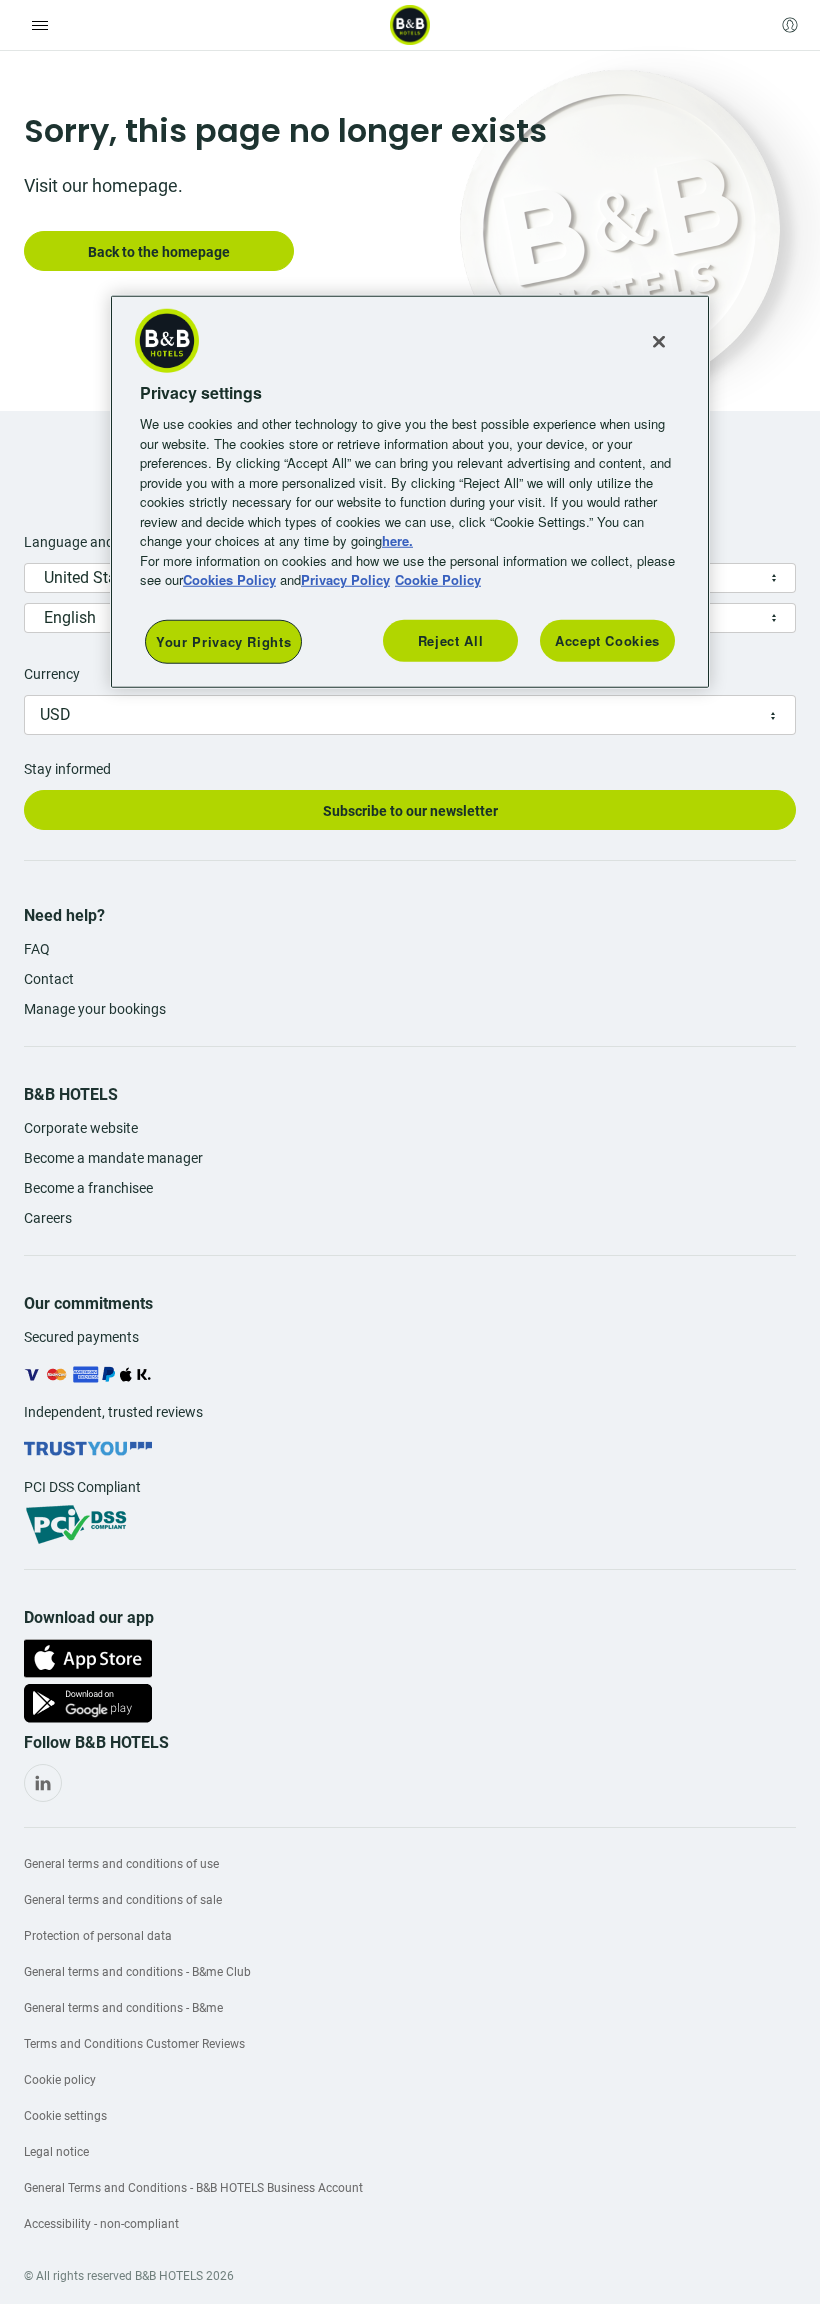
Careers (48, 1218)
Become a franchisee (88, 1188)
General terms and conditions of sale (123, 1900)
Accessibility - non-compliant (101, 2224)
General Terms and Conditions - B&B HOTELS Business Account (193, 2188)
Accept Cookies (607, 639)
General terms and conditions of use (121, 1864)
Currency (52, 674)
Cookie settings (65, 2116)
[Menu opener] (40, 25)
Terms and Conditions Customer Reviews (134, 2044)
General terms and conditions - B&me (123, 2008)
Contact (49, 979)
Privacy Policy (345, 579)
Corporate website (81, 1128)
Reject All (451, 639)
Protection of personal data (98, 1936)
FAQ (37, 949)
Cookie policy (60, 2080)
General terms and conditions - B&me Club (137, 1972)
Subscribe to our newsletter (410, 811)
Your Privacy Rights (223, 640)
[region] (410, 491)
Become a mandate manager (113, 1158)
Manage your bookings (95, 1009)
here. (397, 540)
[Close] (659, 341)
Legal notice (56, 2152)
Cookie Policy (438, 579)
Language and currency (97, 542)
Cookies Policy (229, 579)
